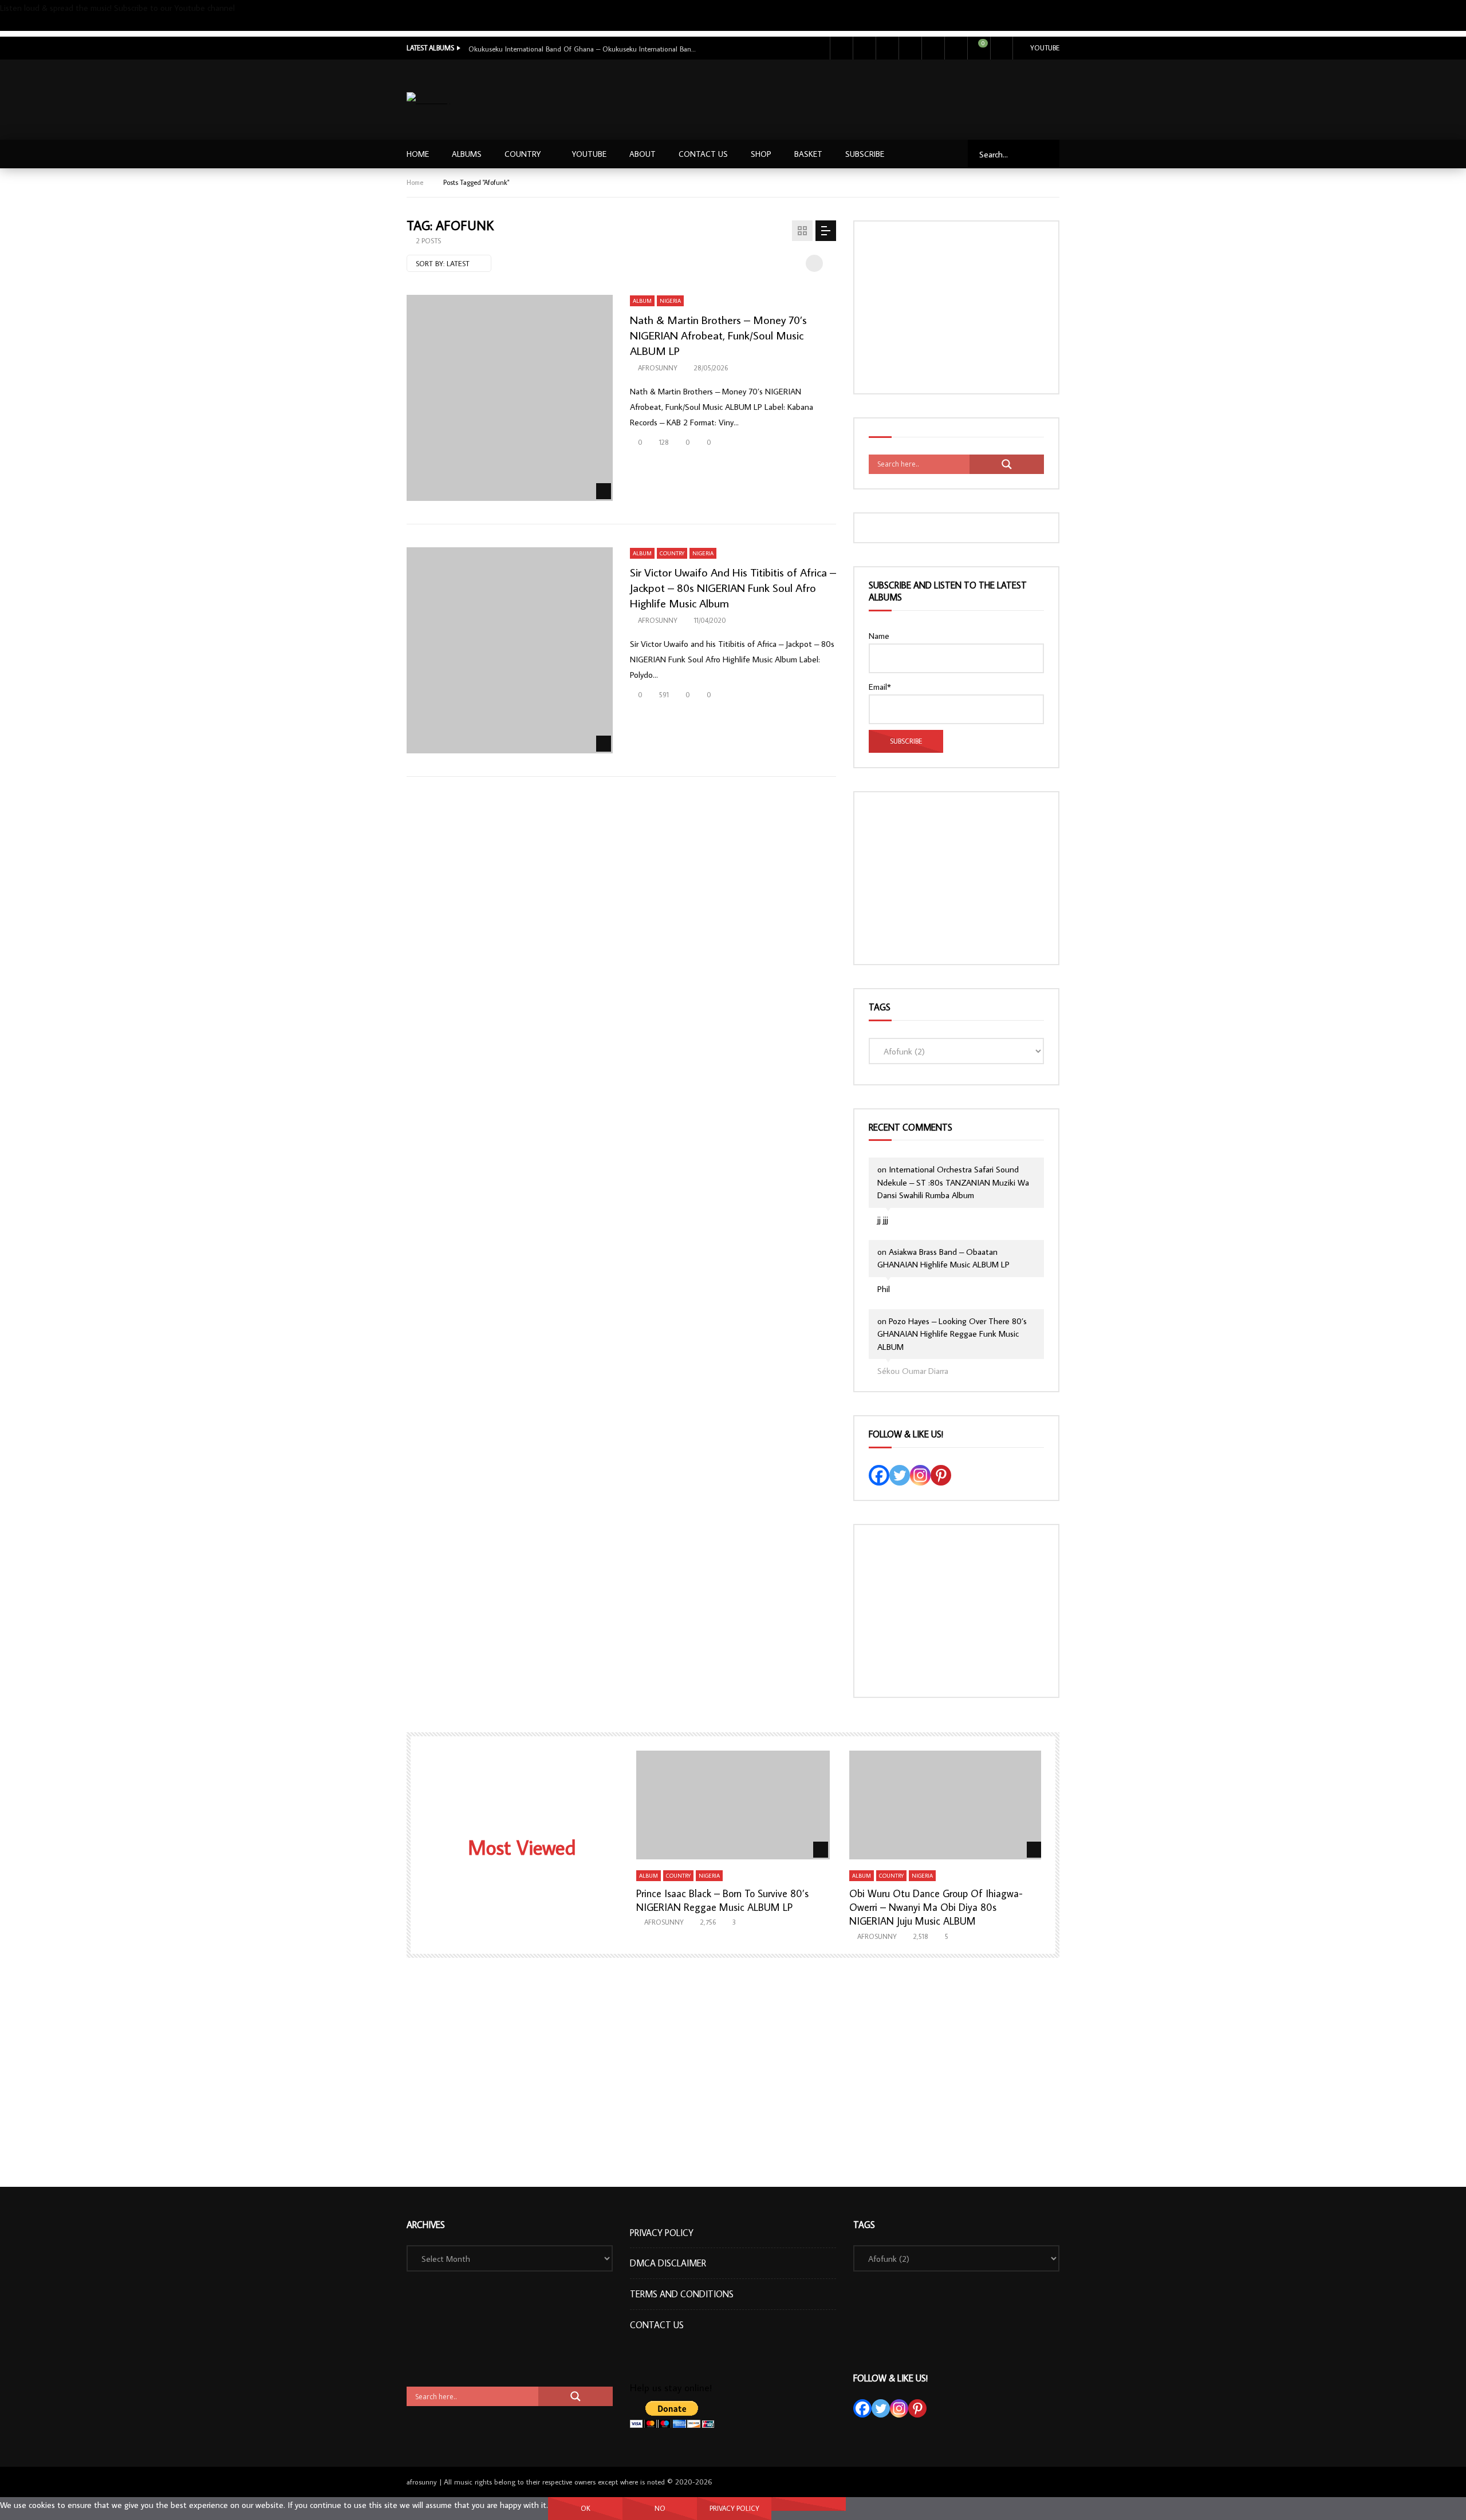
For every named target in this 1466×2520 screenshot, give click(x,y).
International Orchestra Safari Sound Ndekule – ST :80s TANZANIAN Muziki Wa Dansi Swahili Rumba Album (953, 1182)
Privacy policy (734, 2508)
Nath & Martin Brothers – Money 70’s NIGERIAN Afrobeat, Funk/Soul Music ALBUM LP (718, 335)
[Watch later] (933, 48)
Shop (761, 154)
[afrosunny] (428, 100)
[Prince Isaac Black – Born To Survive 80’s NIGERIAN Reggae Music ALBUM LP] (733, 1805)
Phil (884, 1289)
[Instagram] (910, 48)
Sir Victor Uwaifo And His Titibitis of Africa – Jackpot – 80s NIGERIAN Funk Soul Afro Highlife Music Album (733, 587)
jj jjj (883, 1220)
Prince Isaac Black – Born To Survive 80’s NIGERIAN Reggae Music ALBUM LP (722, 1900)
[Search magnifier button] (1007, 464)
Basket (808, 154)
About (643, 154)
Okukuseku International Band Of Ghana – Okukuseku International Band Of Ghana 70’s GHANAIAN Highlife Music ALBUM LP (583, 49)
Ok (586, 2508)
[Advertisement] (852, 97)
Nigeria (670, 301)
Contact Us (703, 154)
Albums (467, 154)
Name (879, 636)
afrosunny (658, 368)
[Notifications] (956, 48)
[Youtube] (887, 48)
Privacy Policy (662, 2233)
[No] (809, 2504)
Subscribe (17, 23)
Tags (880, 1007)
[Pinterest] (941, 1475)
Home (418, 154)
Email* (880, 687)
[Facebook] (841, 48)
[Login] (1002, 48)
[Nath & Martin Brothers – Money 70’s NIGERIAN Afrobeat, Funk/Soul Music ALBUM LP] (510, 398)
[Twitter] (864, 48)
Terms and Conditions (682, 2294)
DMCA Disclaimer (668, 2263)
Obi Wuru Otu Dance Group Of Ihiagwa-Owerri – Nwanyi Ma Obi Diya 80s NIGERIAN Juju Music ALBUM (936, 1907)
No (660, 2508)
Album (642, 301)
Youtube (1045, 48)
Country (523, 154)
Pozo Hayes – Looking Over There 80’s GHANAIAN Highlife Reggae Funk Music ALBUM (952, 1334)
